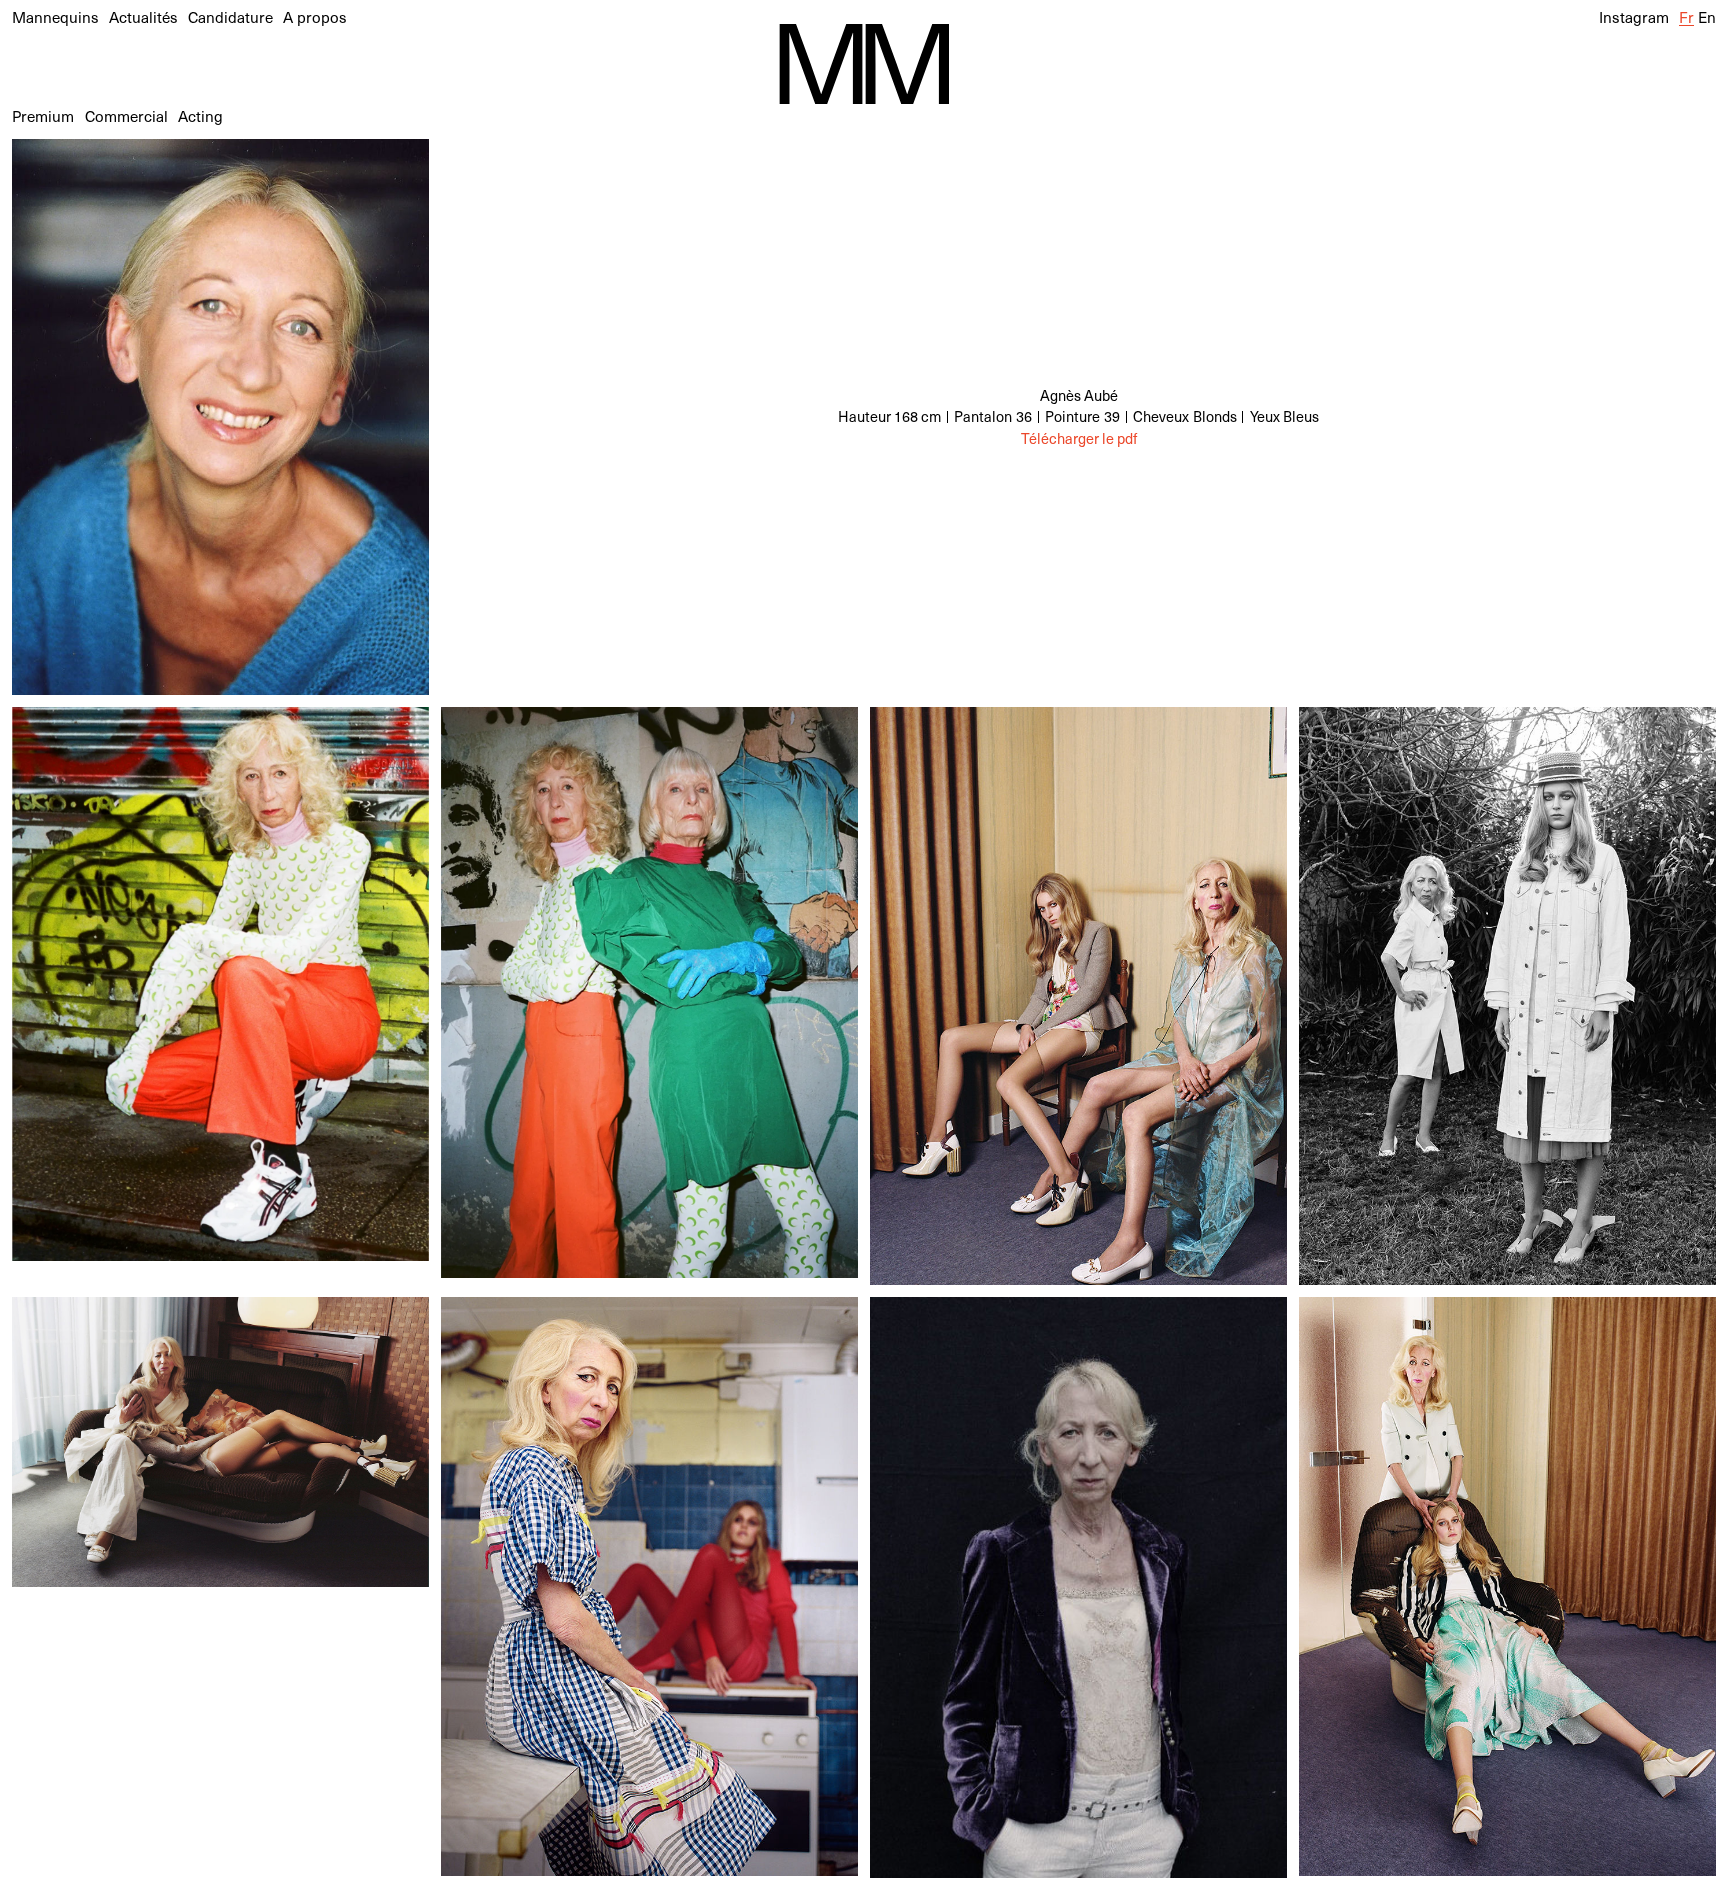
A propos (315, 16)
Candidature (230, 16)
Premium (43, 115)
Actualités (143, 16)
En (1707, 16)
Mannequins (55, 16)
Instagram (1634, 16)
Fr (1686, 16)
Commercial (126, 115)
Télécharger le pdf (1079, 438)
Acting (200, 115)
